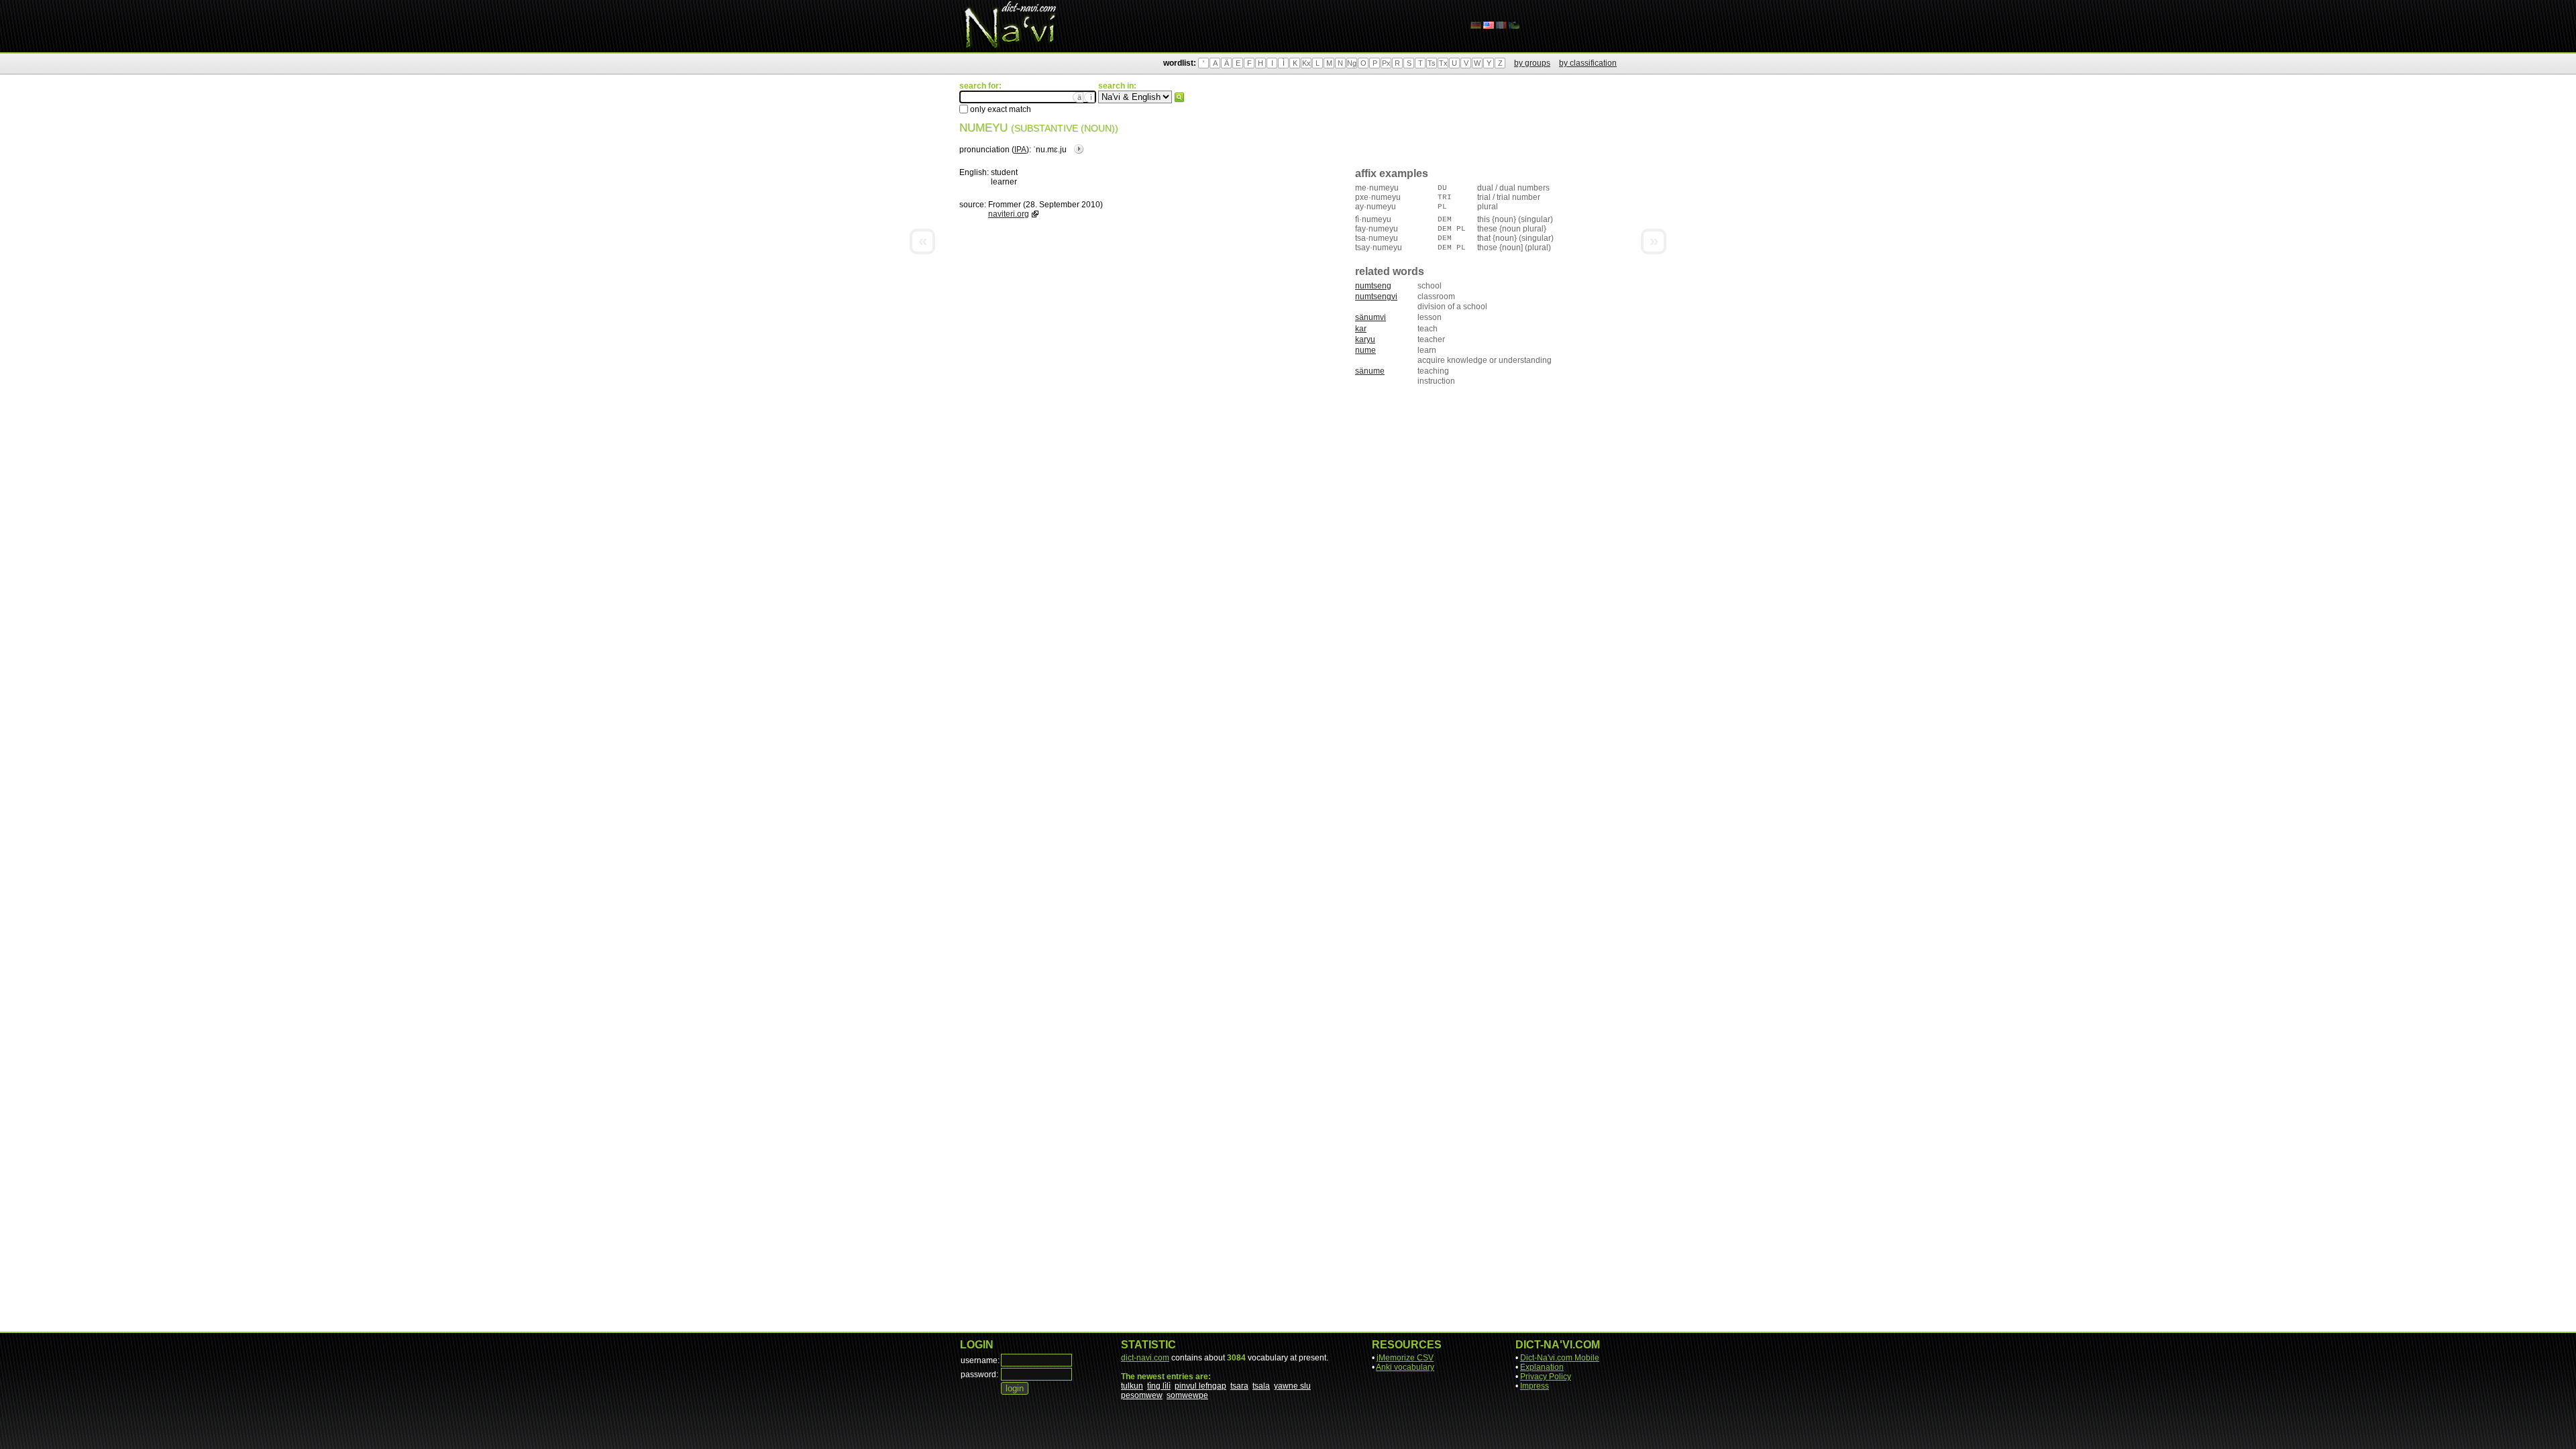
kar (1361, 329)
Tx (1443, 63)
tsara (1239, 1386)
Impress (1535, 1386)
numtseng (1373, 286)
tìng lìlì (1159, 1386)
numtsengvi (1376, 297)
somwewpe (1187, 1395)
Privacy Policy (1546, 1377)
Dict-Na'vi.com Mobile (1560, 1358)
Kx (1306, 63)
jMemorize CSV (1405, 1358)
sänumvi (1371, 317)
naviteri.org (1009, 214)
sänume (1370, 371)
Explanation (1542, 1367)
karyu (1365, 339)
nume (1365, 350)
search (1179, 97)
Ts (1432, 63)
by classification (1588, 63)
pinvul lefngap (1200, 1386)
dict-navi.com (1145, 1358)
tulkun (1132, 1386)
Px (1386, 63)
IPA (1020, 150)
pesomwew (1142, 1395)
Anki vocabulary (1405, 1367)
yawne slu (1292, 1386)
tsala (1261, 1386)
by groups (1532, 63)
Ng (1352, 63)
